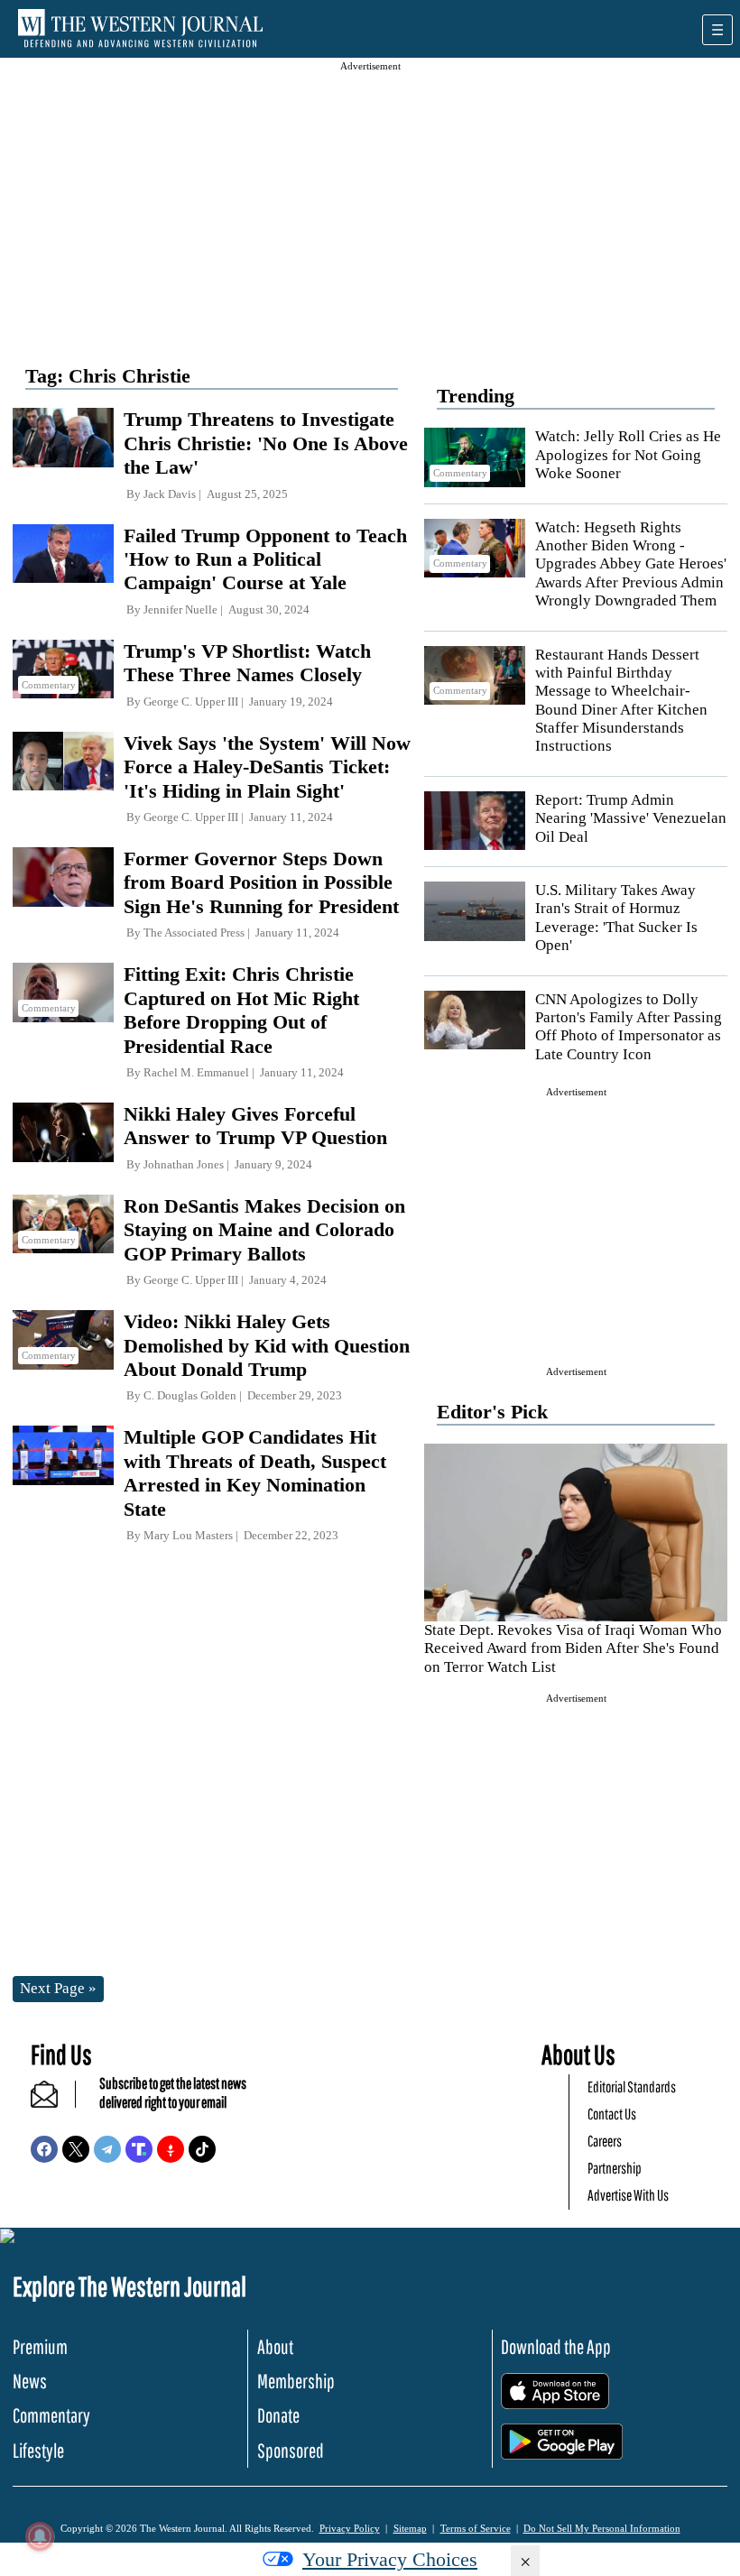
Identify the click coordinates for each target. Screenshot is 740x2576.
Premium (40, 2346)
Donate (278, 2415)
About (275, 2346)
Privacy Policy (350, 2528)
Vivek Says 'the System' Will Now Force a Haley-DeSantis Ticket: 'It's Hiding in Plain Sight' (267, 767)
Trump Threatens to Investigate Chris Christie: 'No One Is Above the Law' (266, 443)
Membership (296, 2381)
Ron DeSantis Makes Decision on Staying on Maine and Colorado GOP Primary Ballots (264, 1230)
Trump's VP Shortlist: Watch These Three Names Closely (247, 663)
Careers (605, 2141)
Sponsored (291, 2450)
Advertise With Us (628, 2195)
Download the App (556, 2346)
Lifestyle (38, 2450)
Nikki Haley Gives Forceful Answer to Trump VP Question (255, 1126)
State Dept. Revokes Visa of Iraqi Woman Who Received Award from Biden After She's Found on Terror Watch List (573, 1648)
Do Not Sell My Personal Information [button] (602, 2528)
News (30, 2381)
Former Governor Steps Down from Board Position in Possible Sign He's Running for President (261, 882)
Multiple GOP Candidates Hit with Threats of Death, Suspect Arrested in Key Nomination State (255, 1473)
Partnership (615, 2168)
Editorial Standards (632, 2087)
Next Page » (58, 1988)
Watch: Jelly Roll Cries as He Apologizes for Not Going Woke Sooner (628, 455)
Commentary (51, 2415)
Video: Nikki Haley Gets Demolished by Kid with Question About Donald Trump (267, 1345)
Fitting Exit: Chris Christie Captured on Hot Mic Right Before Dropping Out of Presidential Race (241, 1010)
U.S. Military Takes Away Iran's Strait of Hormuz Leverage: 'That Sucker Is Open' (616, 918)
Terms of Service (476, 2528)
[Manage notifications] (40, 2536)
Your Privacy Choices (390, 2559)
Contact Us (612, 2114)
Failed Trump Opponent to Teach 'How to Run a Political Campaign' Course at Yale (265, 559)
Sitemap (410, 2528)
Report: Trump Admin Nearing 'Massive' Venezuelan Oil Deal (631, 818)
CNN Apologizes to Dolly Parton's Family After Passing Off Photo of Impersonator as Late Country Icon (629, 1027)
